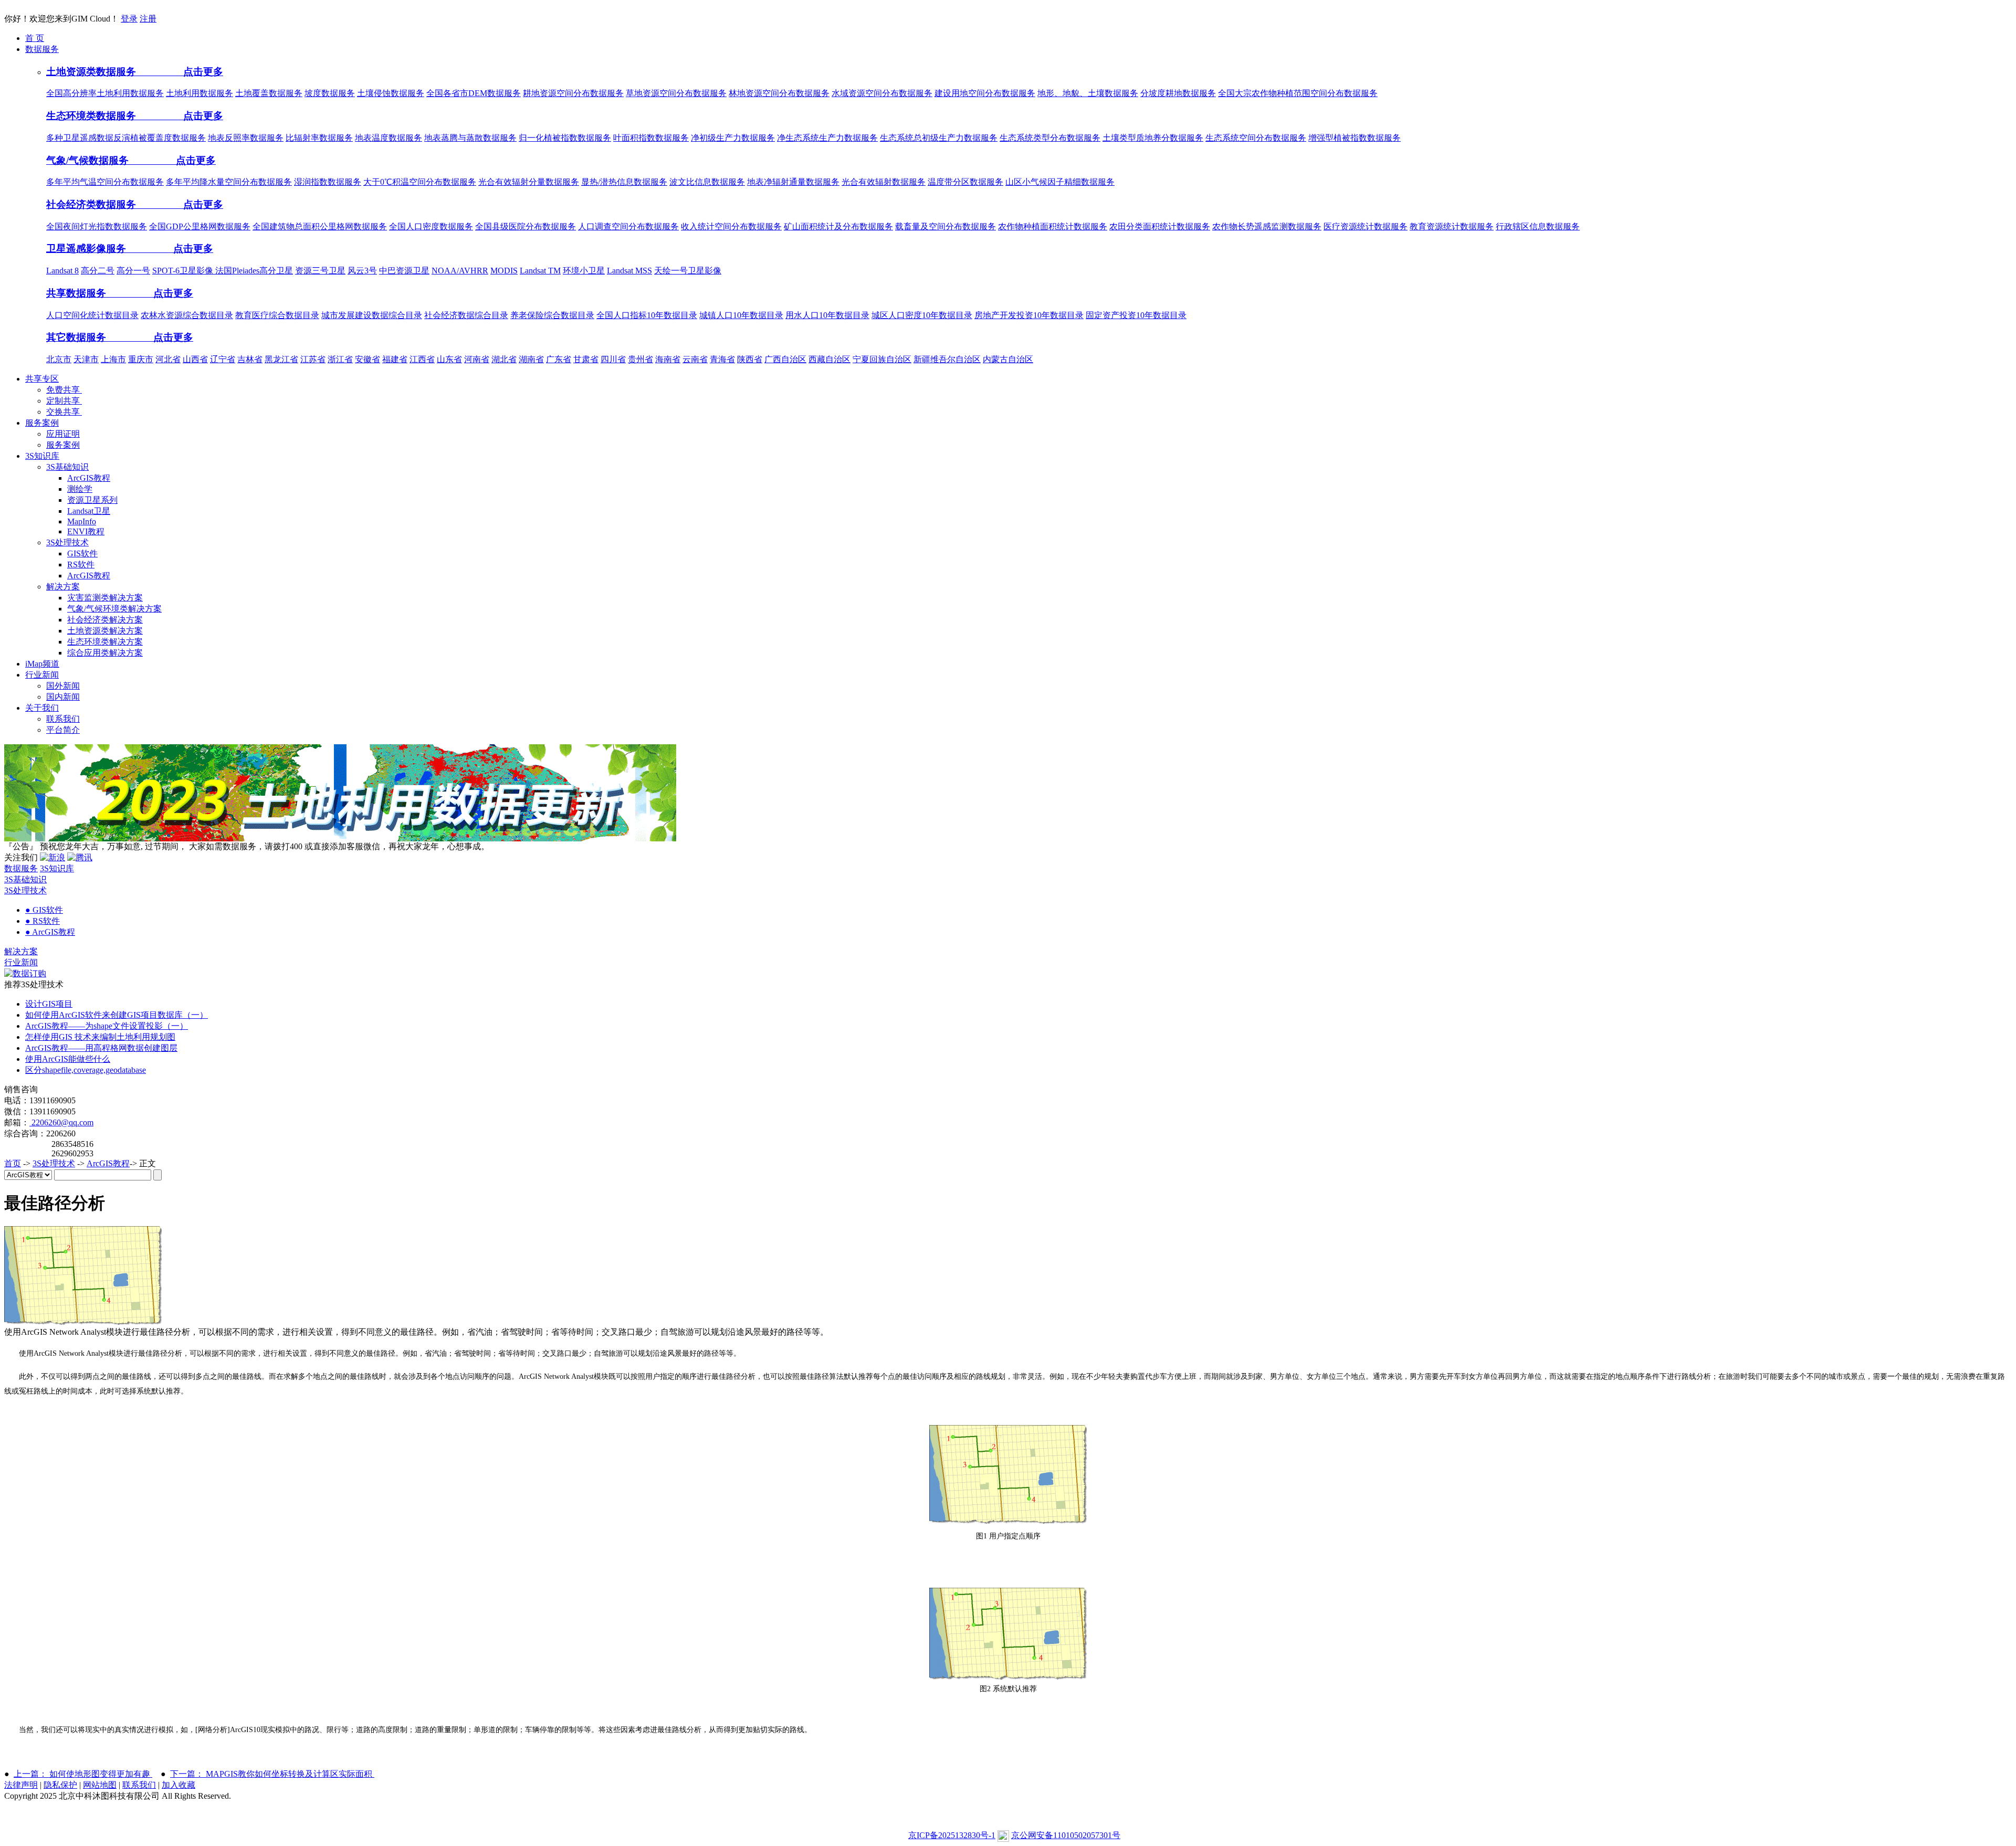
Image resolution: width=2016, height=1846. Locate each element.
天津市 (86, 359)
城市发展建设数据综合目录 (372, 315)
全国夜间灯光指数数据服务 (97, 226)
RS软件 (81, 565)
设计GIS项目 (49, 1004)
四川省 (613, 359)
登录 (129, 19)
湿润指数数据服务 (328, 182)
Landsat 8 (62, 271)
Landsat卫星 (89, 511)
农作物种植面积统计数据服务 (1053, 226)
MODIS (504, 271)
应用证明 (63, 434)
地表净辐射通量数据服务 (793, 182)
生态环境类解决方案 (105, 642)
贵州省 (640, 359)
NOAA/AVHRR (460, 271)
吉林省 (250, 359)
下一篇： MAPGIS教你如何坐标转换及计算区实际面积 (272, 1774)
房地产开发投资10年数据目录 (1029, 315)
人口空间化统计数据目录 (92, 315)
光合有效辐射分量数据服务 (529, 182)
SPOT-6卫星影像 (184, 271)
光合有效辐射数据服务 (884, 182)
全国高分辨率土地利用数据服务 (105, 93)
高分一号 (133, 271)
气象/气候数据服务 (89, 160)
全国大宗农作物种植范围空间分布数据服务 (1298, 93)
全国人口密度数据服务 (431, 226)
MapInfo (82, 521)
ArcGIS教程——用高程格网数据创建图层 (101, 1048)
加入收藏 (178, 1785)
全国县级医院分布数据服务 (526, 226)
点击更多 (181, 72)
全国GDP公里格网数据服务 (200, 226)
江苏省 (313, 359)
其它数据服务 (77, 337)
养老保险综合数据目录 (552, 315)
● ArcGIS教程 (50, 932)
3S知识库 (57, 868)
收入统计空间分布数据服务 (731, 226)
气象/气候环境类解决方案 (114, 609)
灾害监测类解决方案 (105, 598)
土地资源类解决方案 (105, 631)
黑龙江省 (281, 359)
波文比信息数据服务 (707, 182)
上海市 (113, 359)
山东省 (449, 359)
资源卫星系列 (92, 500)
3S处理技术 (67, 542)
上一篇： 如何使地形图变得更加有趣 (83, 1774)
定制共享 (64, 401)
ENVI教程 (86, 531)
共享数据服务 (77, 293)
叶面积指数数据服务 (651, 138)
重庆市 (141, 359)
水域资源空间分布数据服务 (882, 93)
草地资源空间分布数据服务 (676, 93)
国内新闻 (63, 697)
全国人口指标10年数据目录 (647, 315)
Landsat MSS (629, 271)
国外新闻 (63, 686)
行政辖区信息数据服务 (1538, 226)
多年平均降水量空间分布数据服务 (229, 182)
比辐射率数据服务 (319, 138)
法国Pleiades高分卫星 (254, 271)
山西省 (195, 359)
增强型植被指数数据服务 (1354, 138)
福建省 (395, 359)
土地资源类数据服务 (92, 72)
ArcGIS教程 (89, 478)
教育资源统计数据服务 (1452, 226)
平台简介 (63, 730)
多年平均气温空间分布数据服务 (105, 182)
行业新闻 (21, 962)
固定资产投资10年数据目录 (1136, 315)
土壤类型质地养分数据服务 (1153, 138)
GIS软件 (82, 553)
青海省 (722, 359)
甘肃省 (586, 359)
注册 (148, 19)
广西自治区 (785, 359)
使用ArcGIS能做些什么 (68, 1059)
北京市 (59, 359)
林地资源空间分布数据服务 (779, 93)
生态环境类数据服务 (92, 116)
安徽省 (367, 359)
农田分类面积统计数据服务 (1160, 226)
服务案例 (63, 445)
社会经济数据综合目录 (466, 315)
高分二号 (98, 271)
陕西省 (750, 359)
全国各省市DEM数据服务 (474, 93)
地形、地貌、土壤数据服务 (1088, 93)
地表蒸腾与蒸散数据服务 (470, 138)
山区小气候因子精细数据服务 (1060, 182)
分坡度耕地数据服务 (1178, 93)
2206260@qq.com (61, 1122)
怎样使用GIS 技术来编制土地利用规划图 (100, 1037)
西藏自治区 (829, 359)
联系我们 (63, 719)
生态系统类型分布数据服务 (1050, 138)
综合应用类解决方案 (105, 653)
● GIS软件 (44, 910)
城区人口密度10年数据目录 (922, 315)
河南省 (477, 359)
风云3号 (362, 271)
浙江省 (340, 359)
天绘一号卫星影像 (688, 271)
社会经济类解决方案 (105, 620)
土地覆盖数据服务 (269, 93)
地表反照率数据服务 (246, 138)
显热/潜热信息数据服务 (624, 182)
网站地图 (100, 1785)
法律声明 (21, 1785)
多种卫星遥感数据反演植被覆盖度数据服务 (126, 138)
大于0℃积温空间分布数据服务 (420, 182)
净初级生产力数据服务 (733, 138)
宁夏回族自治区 (882, 359)
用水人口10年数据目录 (827, 315)
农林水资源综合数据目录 (187, 315)
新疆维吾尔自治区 (947, 359)
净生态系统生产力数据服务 (827, 138)
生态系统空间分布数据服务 (1256, 138)
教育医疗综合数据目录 (277, 315)
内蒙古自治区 (1008, 359)
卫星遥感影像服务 (87, 249)
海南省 (668, 359)
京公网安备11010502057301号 (1066, 1835)
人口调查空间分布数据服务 (628, 226)
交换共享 (64, 412)
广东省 (559, 359)
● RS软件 (43, 921)
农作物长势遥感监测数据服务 (1267, 226)
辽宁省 (223, 359)
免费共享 (64, 390)
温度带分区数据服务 (965, 182)
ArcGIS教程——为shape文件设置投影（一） (107, 1026)
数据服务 (21, 868)
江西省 (422, 359)
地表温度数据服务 (388, 138)
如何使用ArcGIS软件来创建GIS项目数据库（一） (117, 1015)
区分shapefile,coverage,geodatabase (86, 1070)
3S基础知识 (67, 467)
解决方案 (63, 587)
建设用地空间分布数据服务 (985, 93)
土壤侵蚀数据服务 (391, 93)
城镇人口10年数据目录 (741, 315)
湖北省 (504, 359)
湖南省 (531, 359)
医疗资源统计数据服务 (1366, 226)
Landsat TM (540, 271)
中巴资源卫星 (404, 271)
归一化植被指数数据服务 (565, 138)
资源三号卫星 (320, 271)
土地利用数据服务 (199, 93)
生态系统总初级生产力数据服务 (939, 138)
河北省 (168, 359)
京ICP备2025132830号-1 (952, 1835)
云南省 (695, 359)
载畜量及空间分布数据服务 (946, 226)
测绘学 (80, 489)
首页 (13, 1163)
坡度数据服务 (330, 93)
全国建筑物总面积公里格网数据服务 (320, 226)
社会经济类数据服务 (92, 204)
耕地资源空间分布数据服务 (573, 93)
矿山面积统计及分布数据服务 (838, 226)
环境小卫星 (584, 271)
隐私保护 (60, 1785)
